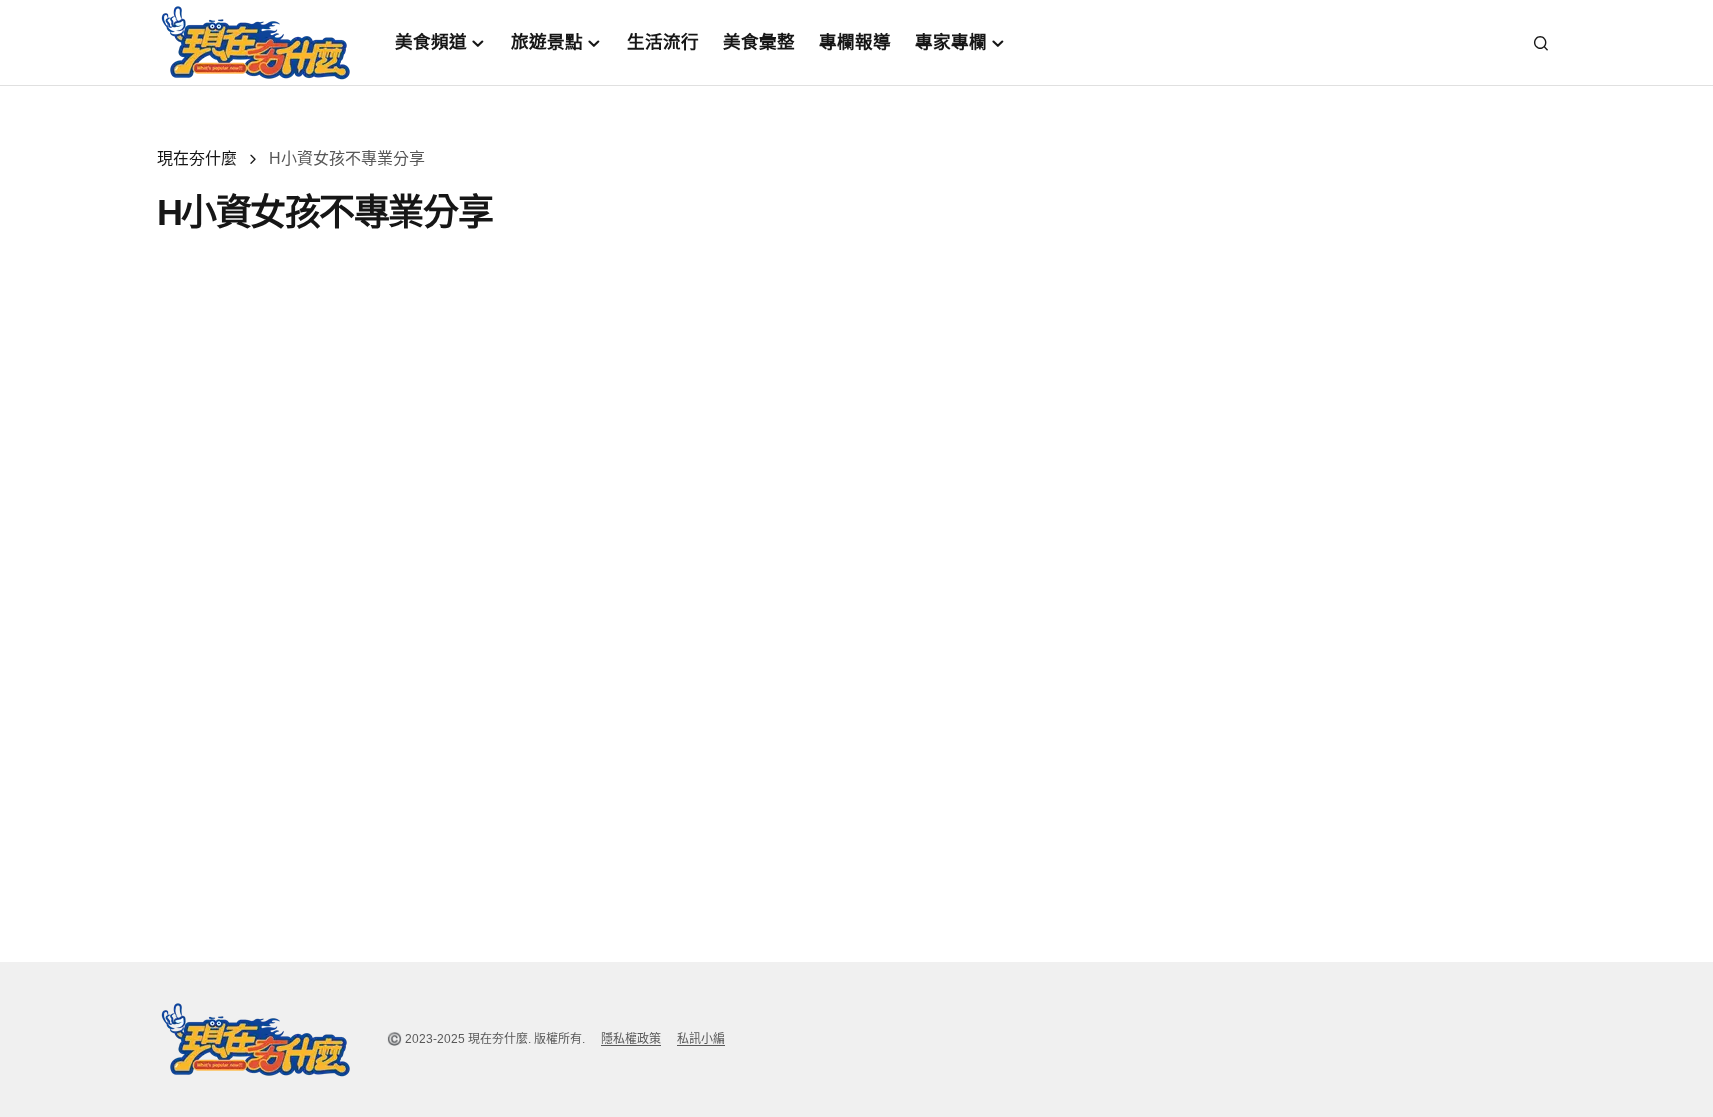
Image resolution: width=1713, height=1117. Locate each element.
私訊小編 (701, 1039)
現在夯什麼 (197, 158)
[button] (1541, 43)
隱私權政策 (631, 1039)
